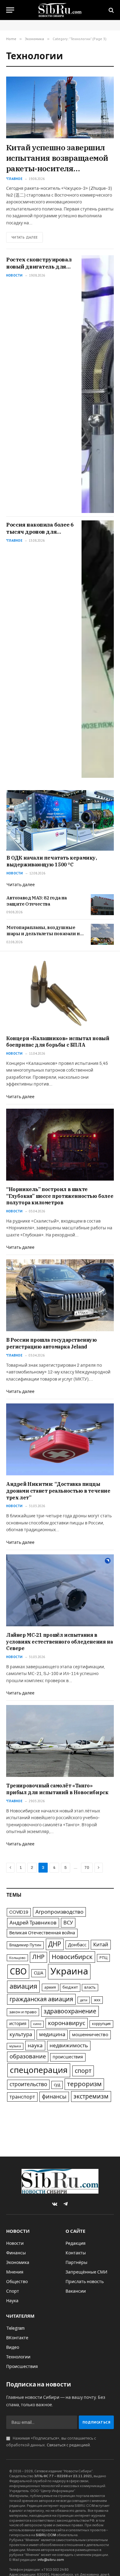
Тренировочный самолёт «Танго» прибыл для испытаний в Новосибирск (57, 1789)
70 (87, 1868)
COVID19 (19, 1912)
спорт (83, 2071)
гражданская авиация (41, 1999)
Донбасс (77, 1945)
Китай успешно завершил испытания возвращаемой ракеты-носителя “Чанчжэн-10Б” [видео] (57, 163)
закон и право (23, 2012)
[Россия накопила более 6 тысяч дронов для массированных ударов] (98, 649)
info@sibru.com (51, 2560)
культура (21, 2034)
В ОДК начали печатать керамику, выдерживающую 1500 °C (52, 861)
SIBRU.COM (46, 2535)
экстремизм (91, 2097)
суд (57, 2085)
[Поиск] (111, 10)
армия (50, 1987)
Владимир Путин (25, 1945)
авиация (23, 1986)
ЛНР (38, 1957)
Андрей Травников (33, 1923)
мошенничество (90, 2035)
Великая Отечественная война (42, 1933)
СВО (18, 1972)
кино (37, 2024)
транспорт (22, 2097)
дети (84, 2000)
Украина (69, 1971)
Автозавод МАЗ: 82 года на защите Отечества (37, 901)
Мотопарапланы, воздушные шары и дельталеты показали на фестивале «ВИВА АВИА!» (44, 934)
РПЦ (103, 1958)
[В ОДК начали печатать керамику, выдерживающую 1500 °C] (60, 820)
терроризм (84, 2084)
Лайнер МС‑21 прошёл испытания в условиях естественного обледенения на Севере (59, 1642)
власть (90, 1987)
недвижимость (69, 2046)
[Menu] (10, 10)
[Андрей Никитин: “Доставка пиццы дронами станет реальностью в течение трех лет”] (60, 1439)
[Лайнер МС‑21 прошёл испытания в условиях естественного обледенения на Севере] (60, 1590)
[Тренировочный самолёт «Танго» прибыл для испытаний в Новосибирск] (60, 1741)
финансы (54, 2097)
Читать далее (24, 237)
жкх (97, 2000)
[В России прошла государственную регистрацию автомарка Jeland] (60, 1295)
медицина (52, 2034)
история (18, 2024)
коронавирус (67, 2023)
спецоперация (39, 2070)
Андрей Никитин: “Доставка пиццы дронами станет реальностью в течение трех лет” (58, 1491)
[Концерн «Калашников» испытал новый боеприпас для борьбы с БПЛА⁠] (60, 993)
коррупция (101, 2024)
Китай (101, 1945)
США (39, 1973)
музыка (15, 2046)
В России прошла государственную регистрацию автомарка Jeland (52, 1343)
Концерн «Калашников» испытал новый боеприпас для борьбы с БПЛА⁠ (58, 1042)
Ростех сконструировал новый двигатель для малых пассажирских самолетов (39, 270)
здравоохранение (70, 2011)
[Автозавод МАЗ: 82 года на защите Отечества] (102, 905)
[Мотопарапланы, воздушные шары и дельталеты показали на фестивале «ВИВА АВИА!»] (102, 934)
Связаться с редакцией (68, 2445)
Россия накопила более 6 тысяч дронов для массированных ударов (40, 532)
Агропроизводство (59, 1912)
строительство (28, 2084)
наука (35, 2046)
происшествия (68, 2057)
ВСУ (68, 1923)
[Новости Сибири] (60, 10)
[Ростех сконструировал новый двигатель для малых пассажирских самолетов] (98, 384)
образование (28, 2057)
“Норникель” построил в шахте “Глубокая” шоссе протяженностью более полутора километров (60, 1196)
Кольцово (17, 1958)
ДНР (55, 1944)
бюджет (70, 1987)
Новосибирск (72, 1957)
